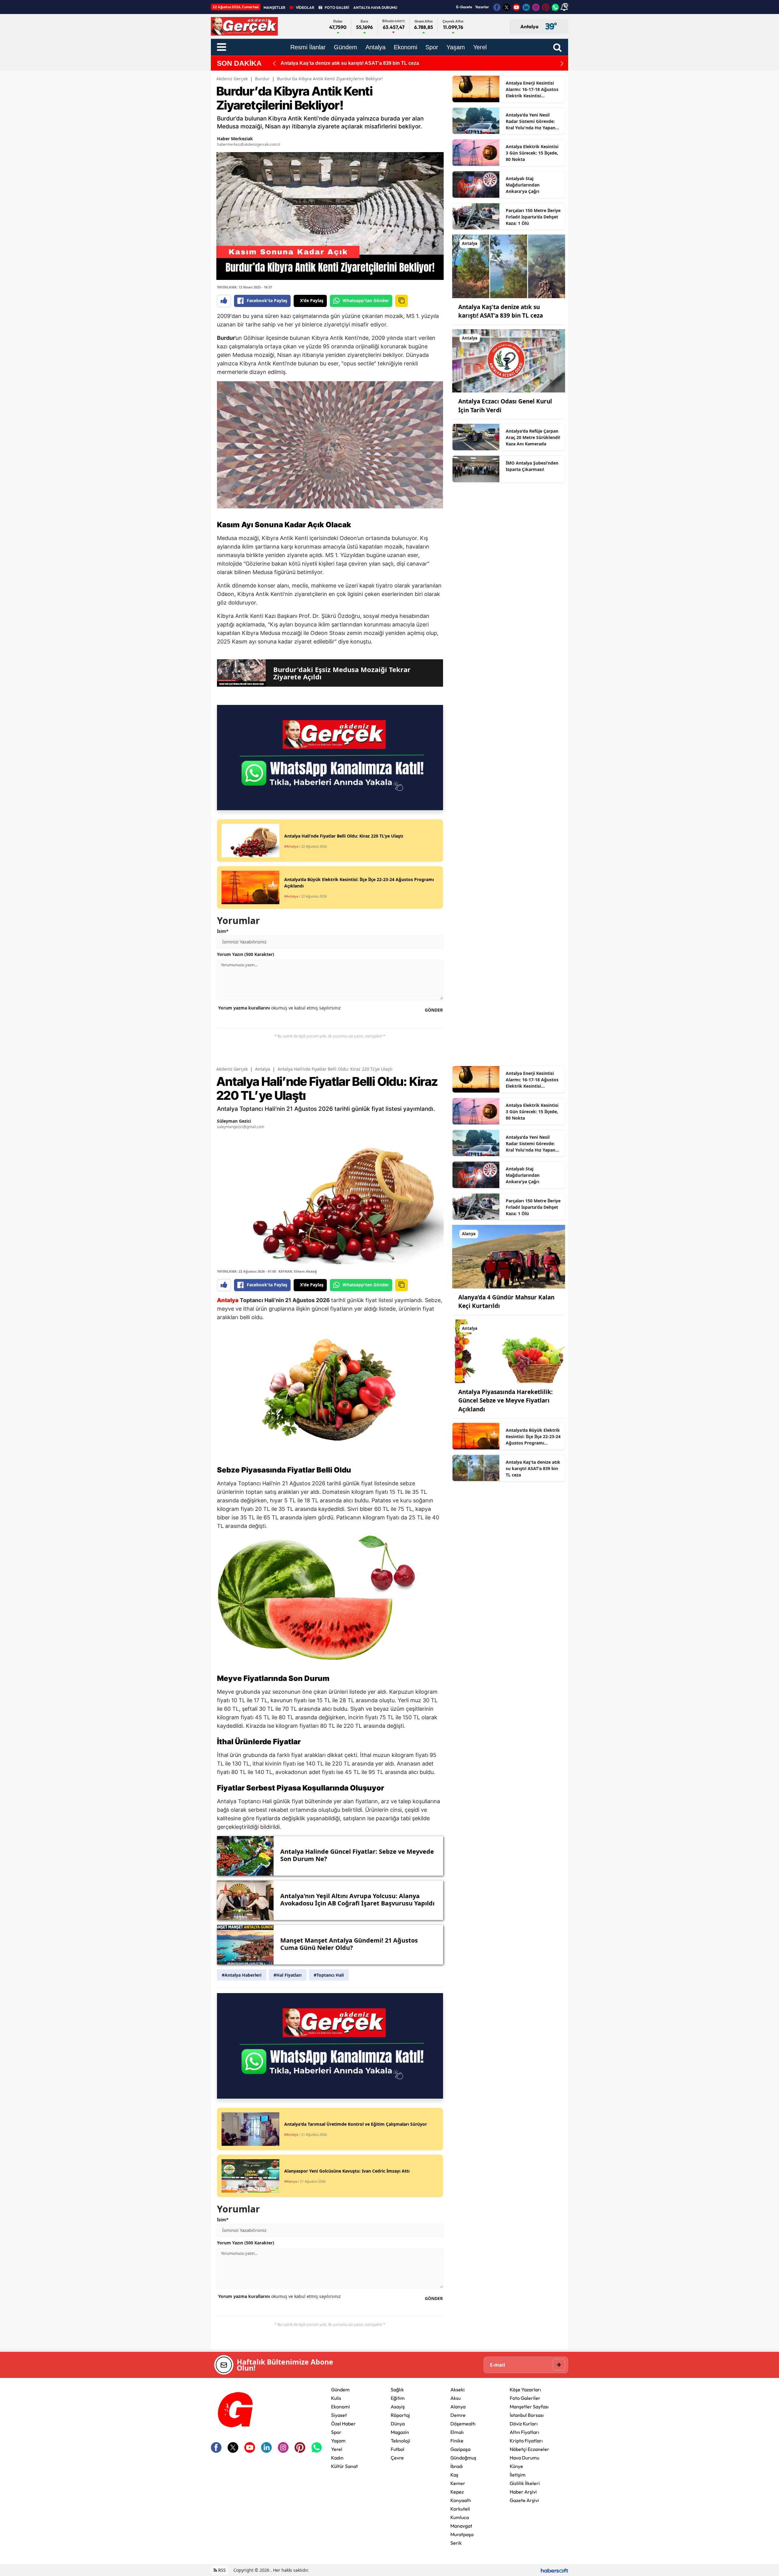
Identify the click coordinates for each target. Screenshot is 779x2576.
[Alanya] (509, 1256)
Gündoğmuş (463, 2458)
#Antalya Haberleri (242, 1975)
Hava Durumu (524, 2458)
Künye (516, 2466)
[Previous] (274, 63)
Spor (336, 2432)
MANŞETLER (274, 7)
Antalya (263, 1069)
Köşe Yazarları (525, 2390)
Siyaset (339, 2415)
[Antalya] (509, 266)
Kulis (336, 2398)
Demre (458, 2415)
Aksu (456, 2398)
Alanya (458, 2407)
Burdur (262, 79)
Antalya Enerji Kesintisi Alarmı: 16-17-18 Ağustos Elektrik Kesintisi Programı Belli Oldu (532, 89)
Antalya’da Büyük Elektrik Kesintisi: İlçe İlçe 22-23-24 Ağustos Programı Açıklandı (533, 1437)
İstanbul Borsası (527, 2415)
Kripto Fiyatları (526, 2441)
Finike (457, 2441)
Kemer (458, 2483)
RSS (221, 2570)
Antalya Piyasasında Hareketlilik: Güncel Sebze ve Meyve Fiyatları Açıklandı (505, 1401)
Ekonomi (341, 2407)
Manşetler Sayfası (529, 2407)
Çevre (397, 2458)
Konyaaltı (461, 2500)
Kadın (337, 2458)
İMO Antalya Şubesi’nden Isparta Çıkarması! (532, 466)
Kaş (454, 2475)
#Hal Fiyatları (288, 1975)
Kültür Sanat (344, 2466)
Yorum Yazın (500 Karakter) (246, 954)
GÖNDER (434, 1010)
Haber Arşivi (523, 2492)
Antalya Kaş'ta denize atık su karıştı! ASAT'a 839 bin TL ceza (533, 1468)
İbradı (457, 2466)
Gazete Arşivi (524, 2500)
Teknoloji (400, 2441)
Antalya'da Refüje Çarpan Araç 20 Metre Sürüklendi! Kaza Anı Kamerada (533, 437)
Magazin (400, 2432)
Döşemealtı (463, 2424)
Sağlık (397, 2390)
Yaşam (338, 2441)
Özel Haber (343, 2424)
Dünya (398, 2424)
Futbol (398, 2449)
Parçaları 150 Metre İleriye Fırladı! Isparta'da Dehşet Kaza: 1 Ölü (533, 217)
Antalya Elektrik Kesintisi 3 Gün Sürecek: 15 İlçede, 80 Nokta (532, 153)
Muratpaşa (462, 2534)
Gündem (340, 2390)
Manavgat (461, 2526)
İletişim (518, 2475)
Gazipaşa (460, 2449)
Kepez (457, 2492)
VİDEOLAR (305, 7)
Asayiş (398, 2407)
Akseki (458, 2390)
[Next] (562, 63)
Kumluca (460, 2517)
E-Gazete (464, 7)
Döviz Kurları (524, 2424)
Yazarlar (482, 7)
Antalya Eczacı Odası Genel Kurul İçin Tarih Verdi (337, 63)
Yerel (337, 2449)
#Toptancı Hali (329, 1975)
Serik (456, 2543)
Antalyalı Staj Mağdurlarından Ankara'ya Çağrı (523, 185)
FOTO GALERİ (337, 7)
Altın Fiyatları (524, 2432)
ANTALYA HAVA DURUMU (375, 7)
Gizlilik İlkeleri (525, 2483)
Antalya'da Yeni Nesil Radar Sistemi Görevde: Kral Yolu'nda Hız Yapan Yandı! (531, 121)
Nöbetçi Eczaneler (529, 2449)
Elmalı (457, 2432)
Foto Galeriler (525, 2398)
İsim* (223, 931)
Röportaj (400, 2415)
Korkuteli (460, 2509)
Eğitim (398, 2398)
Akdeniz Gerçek (232, 79)
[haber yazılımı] (554, 2570)
